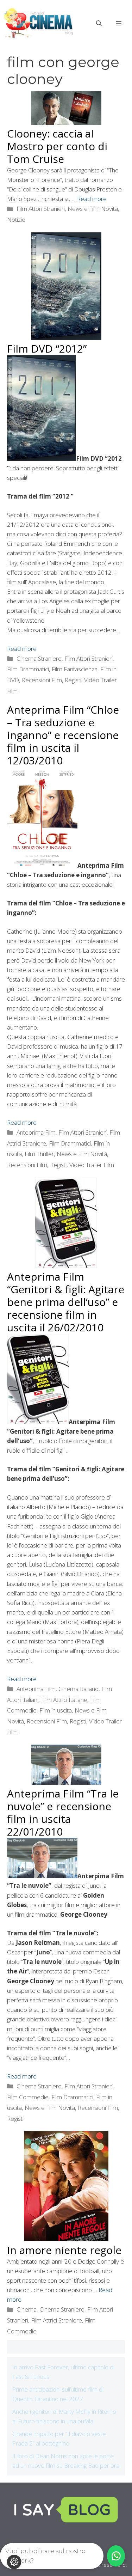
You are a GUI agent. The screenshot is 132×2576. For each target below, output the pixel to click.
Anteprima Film (36, 1132)
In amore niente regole (64, 2250)
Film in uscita (56, 1710)
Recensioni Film (42, 680)
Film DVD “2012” (47, 349)
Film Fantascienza (75, 669)
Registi (73, 680)
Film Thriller (39, 1154)
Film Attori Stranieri (41, 209)
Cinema (27, 2309)
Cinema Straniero (39, 658)
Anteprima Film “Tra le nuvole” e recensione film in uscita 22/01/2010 (63, 1812)
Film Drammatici (28, 669)
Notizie (16, 219)
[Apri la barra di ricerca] (99, 23)
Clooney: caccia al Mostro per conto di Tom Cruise (57, 146)
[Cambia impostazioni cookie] (14, 2562)
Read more (92, 199)
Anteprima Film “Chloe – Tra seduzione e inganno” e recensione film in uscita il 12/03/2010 (63, 735)
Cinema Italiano (78, 1689)
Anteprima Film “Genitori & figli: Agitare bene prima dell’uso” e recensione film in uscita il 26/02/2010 (66, 1302)
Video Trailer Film (92, 1165)
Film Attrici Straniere (56, 2320)
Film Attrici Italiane (64, 1700)
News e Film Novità (93, 209)
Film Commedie (28, 2097)
